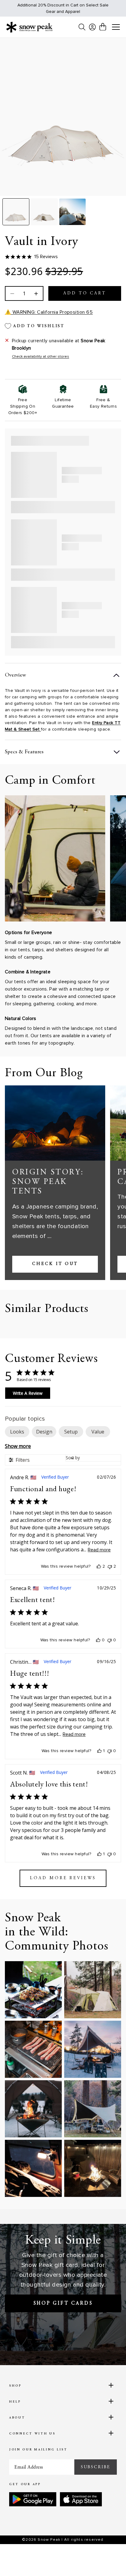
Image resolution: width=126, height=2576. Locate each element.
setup (71, 1432)
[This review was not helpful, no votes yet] (109, 1640)
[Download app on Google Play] (33, 2499)
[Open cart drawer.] (103, 27)
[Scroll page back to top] (108, 2561)
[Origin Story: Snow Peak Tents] (55, 1123)
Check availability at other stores (41, 357)
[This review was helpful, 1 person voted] (99, 1751)
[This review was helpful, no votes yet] (98, 1640)
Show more (18, 1446)
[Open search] (82, 27)
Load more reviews (63, 1878)
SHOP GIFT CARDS (63, 2303)
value (98, 1432)
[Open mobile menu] (116, 27)
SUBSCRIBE (96, 2467)
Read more (99, 1550)
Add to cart (85, 293)
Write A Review (28, 1393)
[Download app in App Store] (81, 2499)
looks (17, 1432)
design (44, 1432)
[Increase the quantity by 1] (35, 293)
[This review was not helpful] (110, 1566)
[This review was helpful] (99, 1566)
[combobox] (93, 1458)
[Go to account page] (92, 27)
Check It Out (55, 1264)
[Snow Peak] (29, 27)
